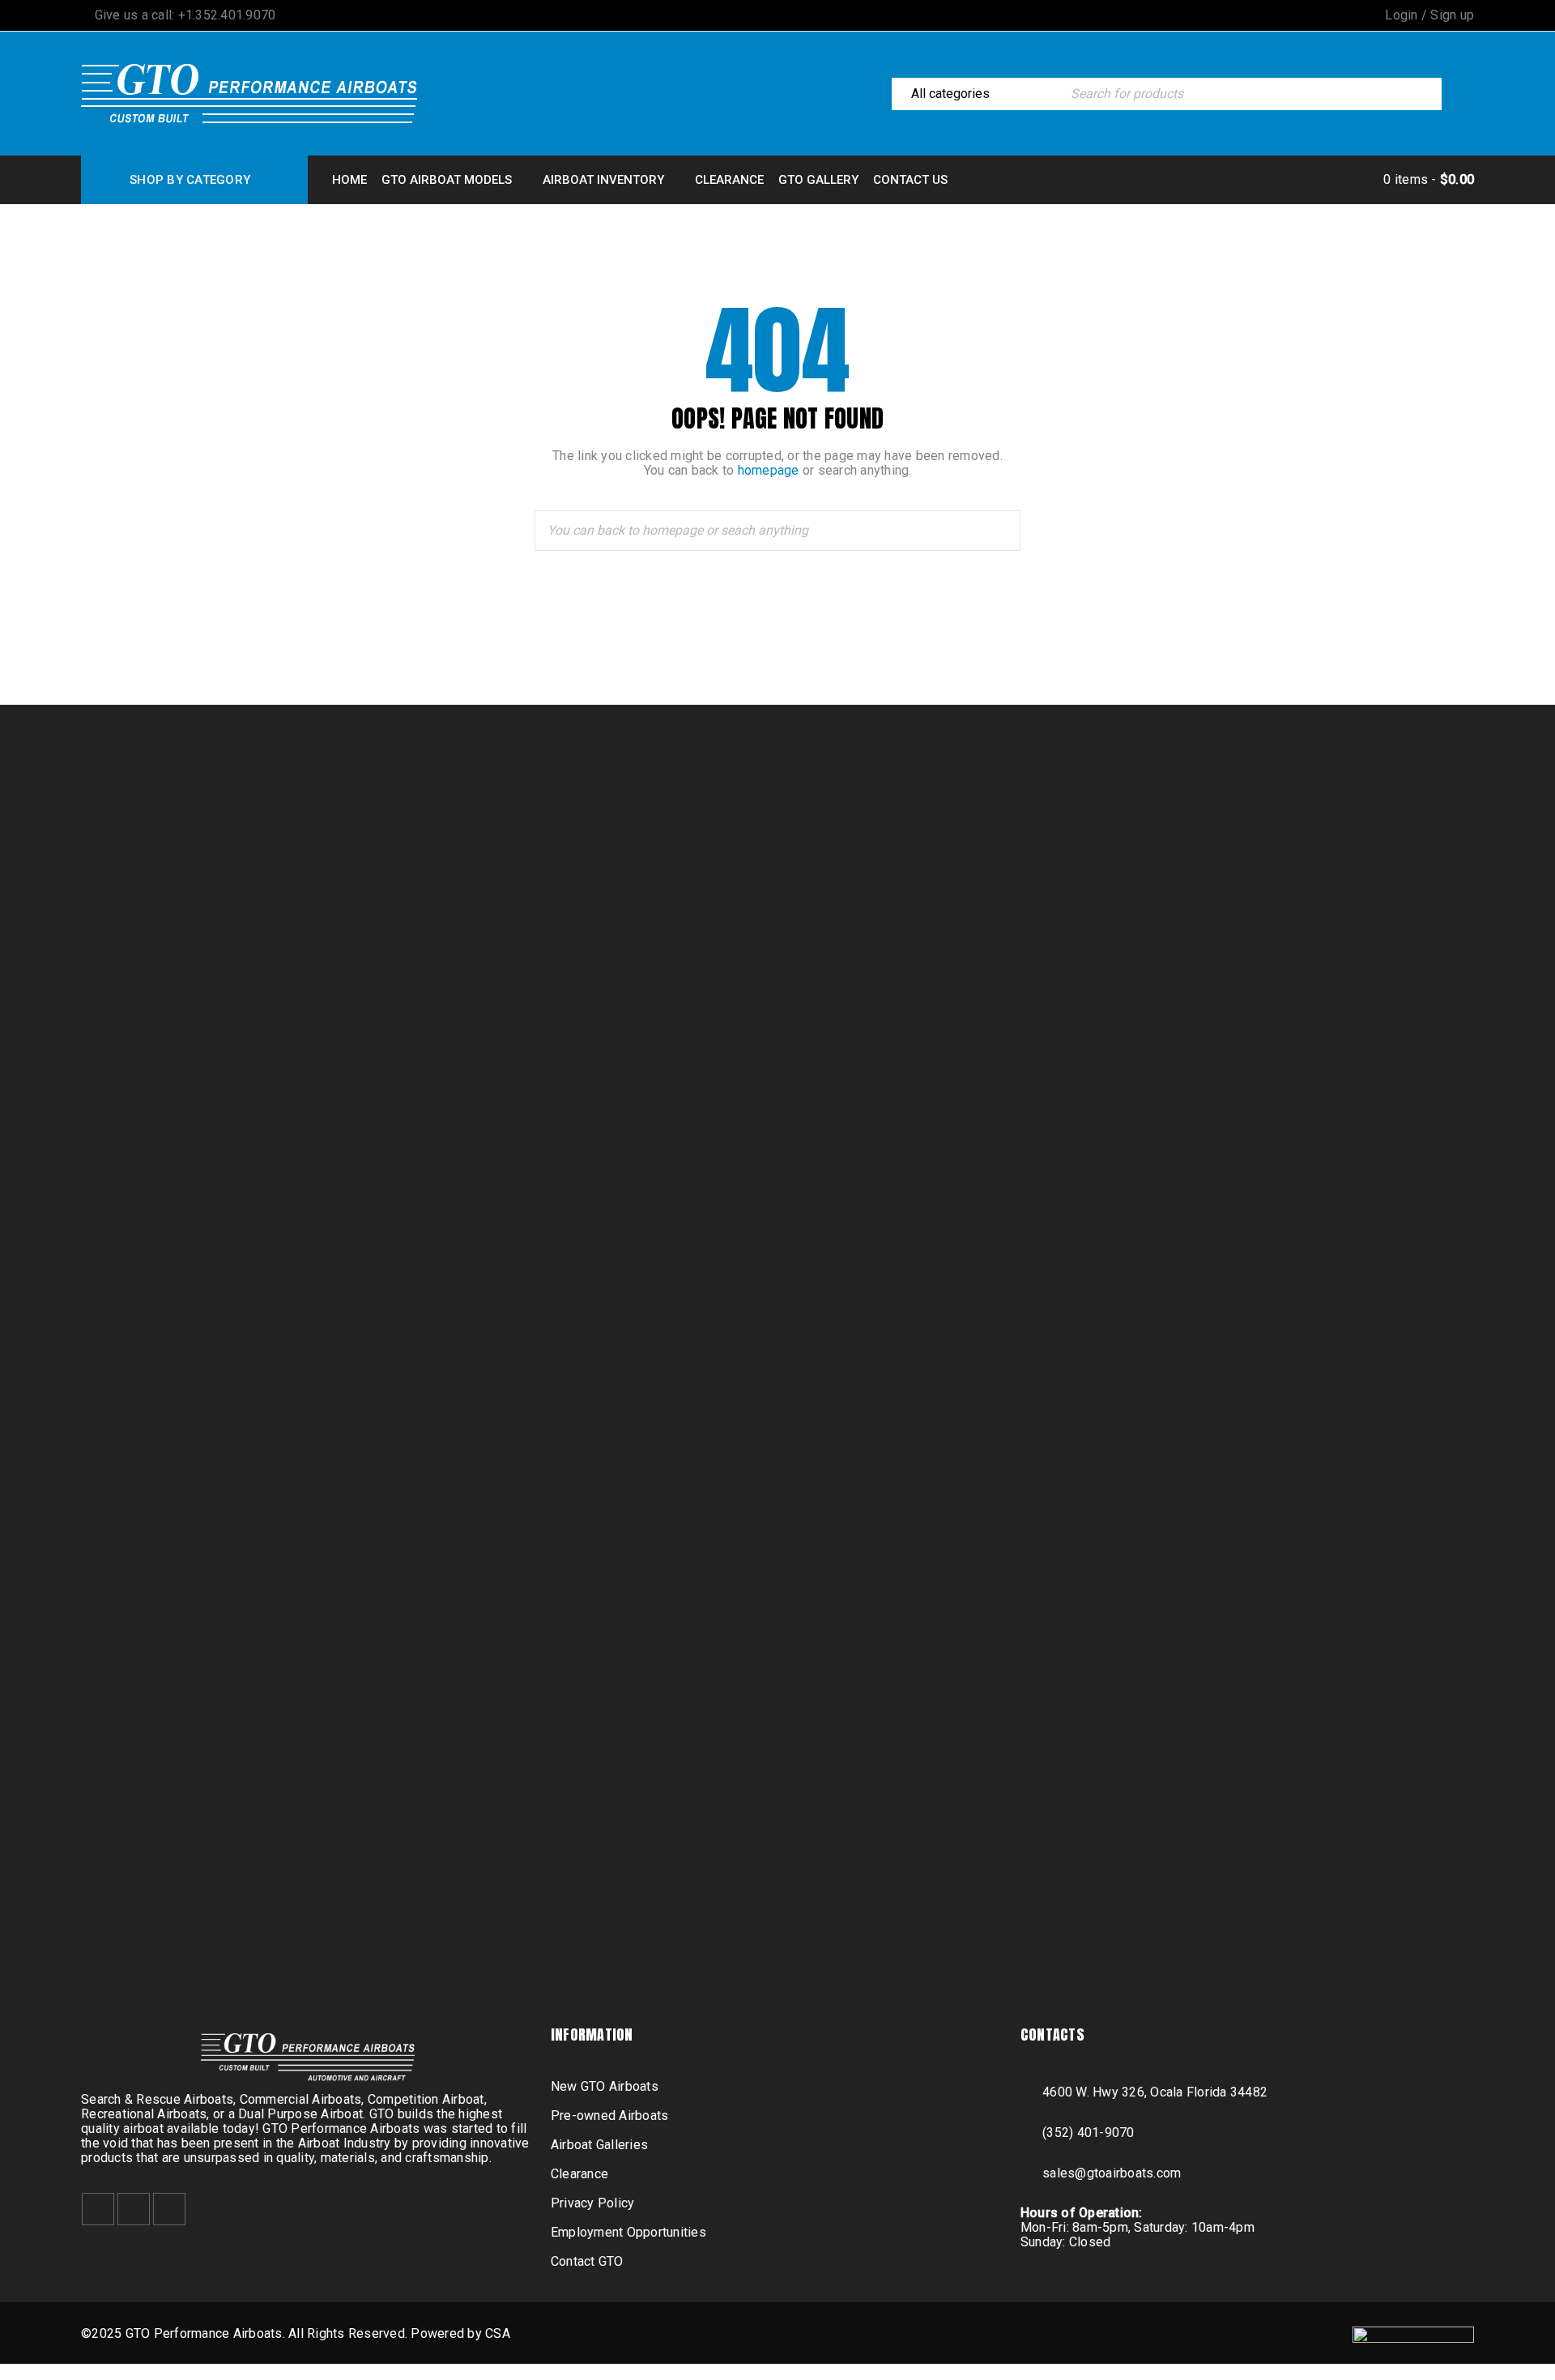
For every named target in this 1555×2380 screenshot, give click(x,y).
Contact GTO (587, 2261)
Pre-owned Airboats (610, 2116)
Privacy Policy (593, 2203)
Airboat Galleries (599, 2145)
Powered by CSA (460, 2333)
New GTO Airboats (605, 2086)
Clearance (579, 2174)
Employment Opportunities (628, 2232)
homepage (769, 470)
